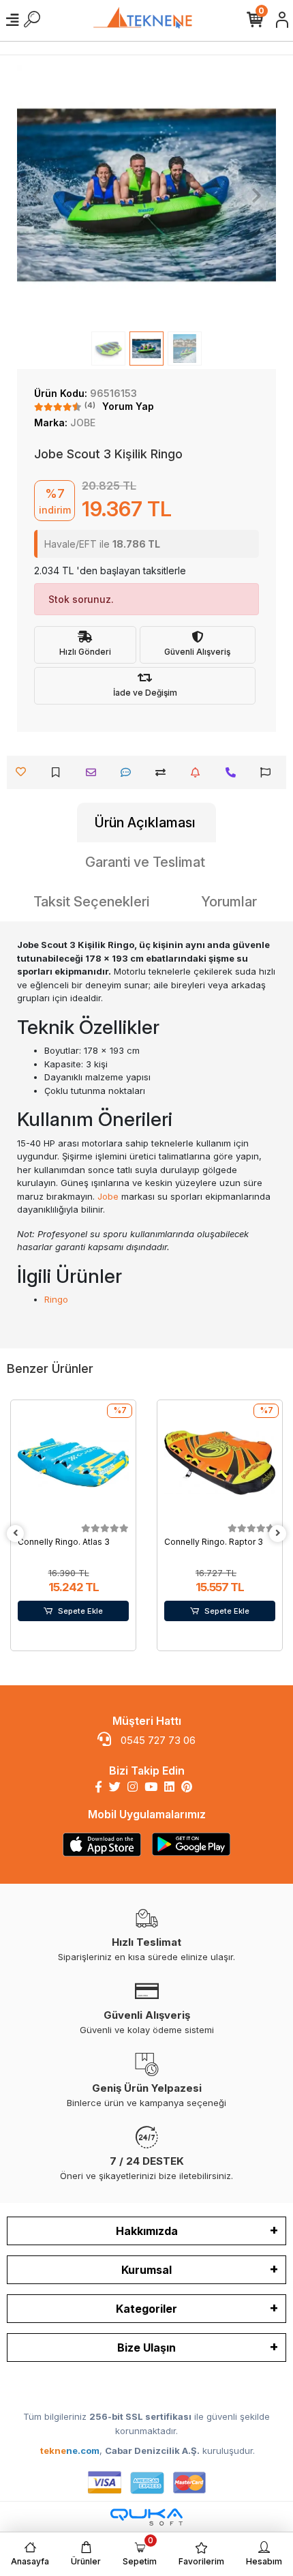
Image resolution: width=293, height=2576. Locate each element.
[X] (115, 1787)
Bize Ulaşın (146, 2348)
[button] (36, 195)
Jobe (108, 1196)
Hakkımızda (147, 2231)
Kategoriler (146, 2309)
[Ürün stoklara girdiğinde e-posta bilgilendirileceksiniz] (199, 772)
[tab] (146, 823)
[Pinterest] (187, 1787)
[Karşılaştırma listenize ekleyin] (164, 772)
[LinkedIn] (169, 1787)
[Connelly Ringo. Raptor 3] (220, 1463)
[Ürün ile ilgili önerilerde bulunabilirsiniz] (269, 772)
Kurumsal (146, 2270)
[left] (16, 1534)
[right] (278, 1534)
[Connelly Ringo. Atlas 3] (73, 1463)
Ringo (56, 1299)
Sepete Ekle (80, 1611)
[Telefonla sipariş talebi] (234, 772)
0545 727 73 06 (157, 1740)
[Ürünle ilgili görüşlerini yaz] (129, 772)
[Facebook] (98, 1787)
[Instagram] (133, 1787)
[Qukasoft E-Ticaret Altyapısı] (146, 2517)
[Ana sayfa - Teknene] (146, 20)
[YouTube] (151, 1787)
